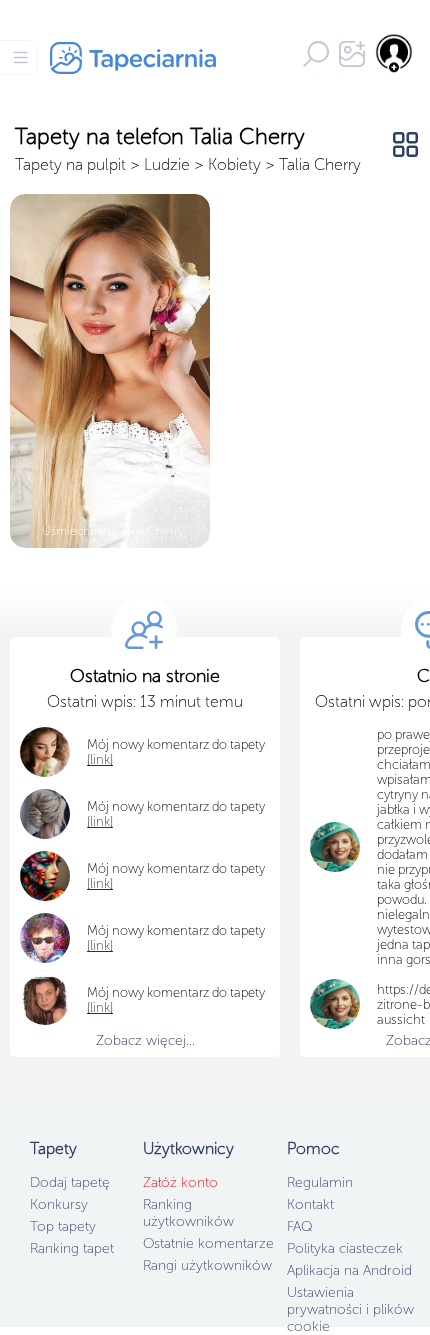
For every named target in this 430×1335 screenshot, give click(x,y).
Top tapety (63, 1226)
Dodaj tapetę (70, 1182)
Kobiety (234, 164)
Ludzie (167, 164)
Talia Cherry (320, 164)
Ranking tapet (72, 1248)
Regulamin (320, 1182)
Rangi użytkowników (207, 1265)
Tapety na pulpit (70, 164)
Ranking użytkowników (188, 1213)
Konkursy (59, 1204)
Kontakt (310, 1204)
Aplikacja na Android (349, 1270)
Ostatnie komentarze (208, 1243)
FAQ (299, 1226)
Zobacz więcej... (145, 1040)
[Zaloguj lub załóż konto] (395, 53)
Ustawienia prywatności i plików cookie (350, 1309)
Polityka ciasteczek (345, 1248)
